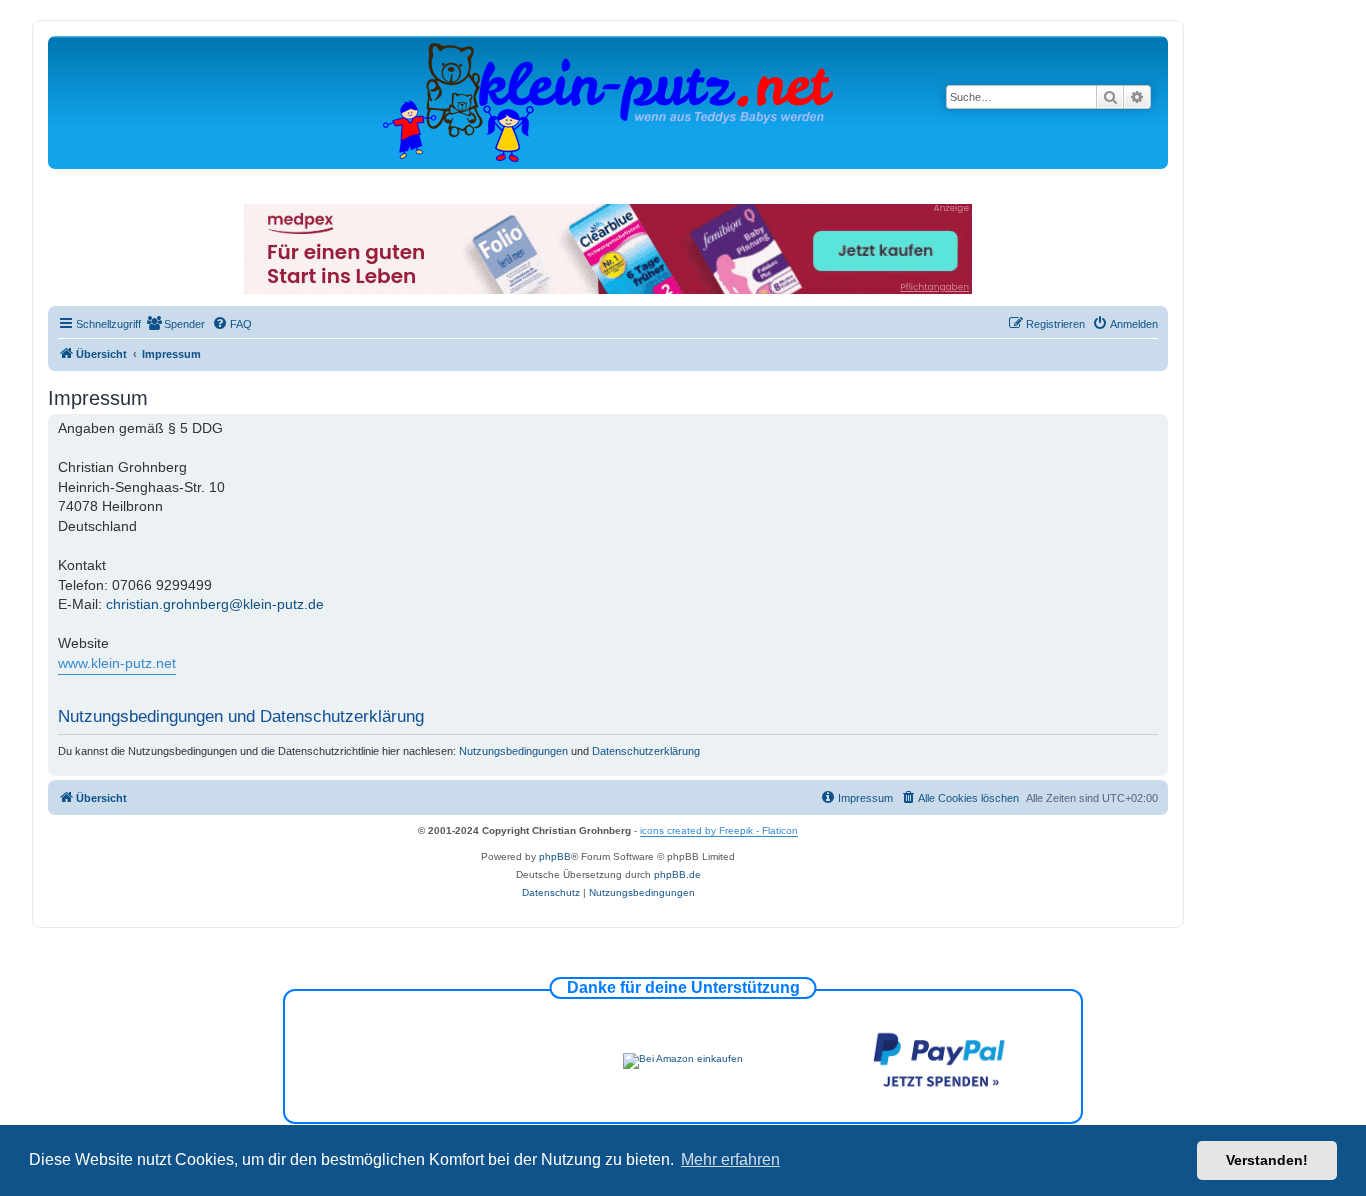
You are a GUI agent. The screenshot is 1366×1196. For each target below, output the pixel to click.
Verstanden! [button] (1267, 1160)
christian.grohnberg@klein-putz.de (215, 604)
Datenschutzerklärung (646, 751)
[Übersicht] (608, 101)
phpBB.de (677, 874)
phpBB (555, 856)
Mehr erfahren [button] (730, 1159)
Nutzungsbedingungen (513, 751)
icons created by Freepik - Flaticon (719, 830)
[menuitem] (175, 324)
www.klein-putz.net (117, 663)
